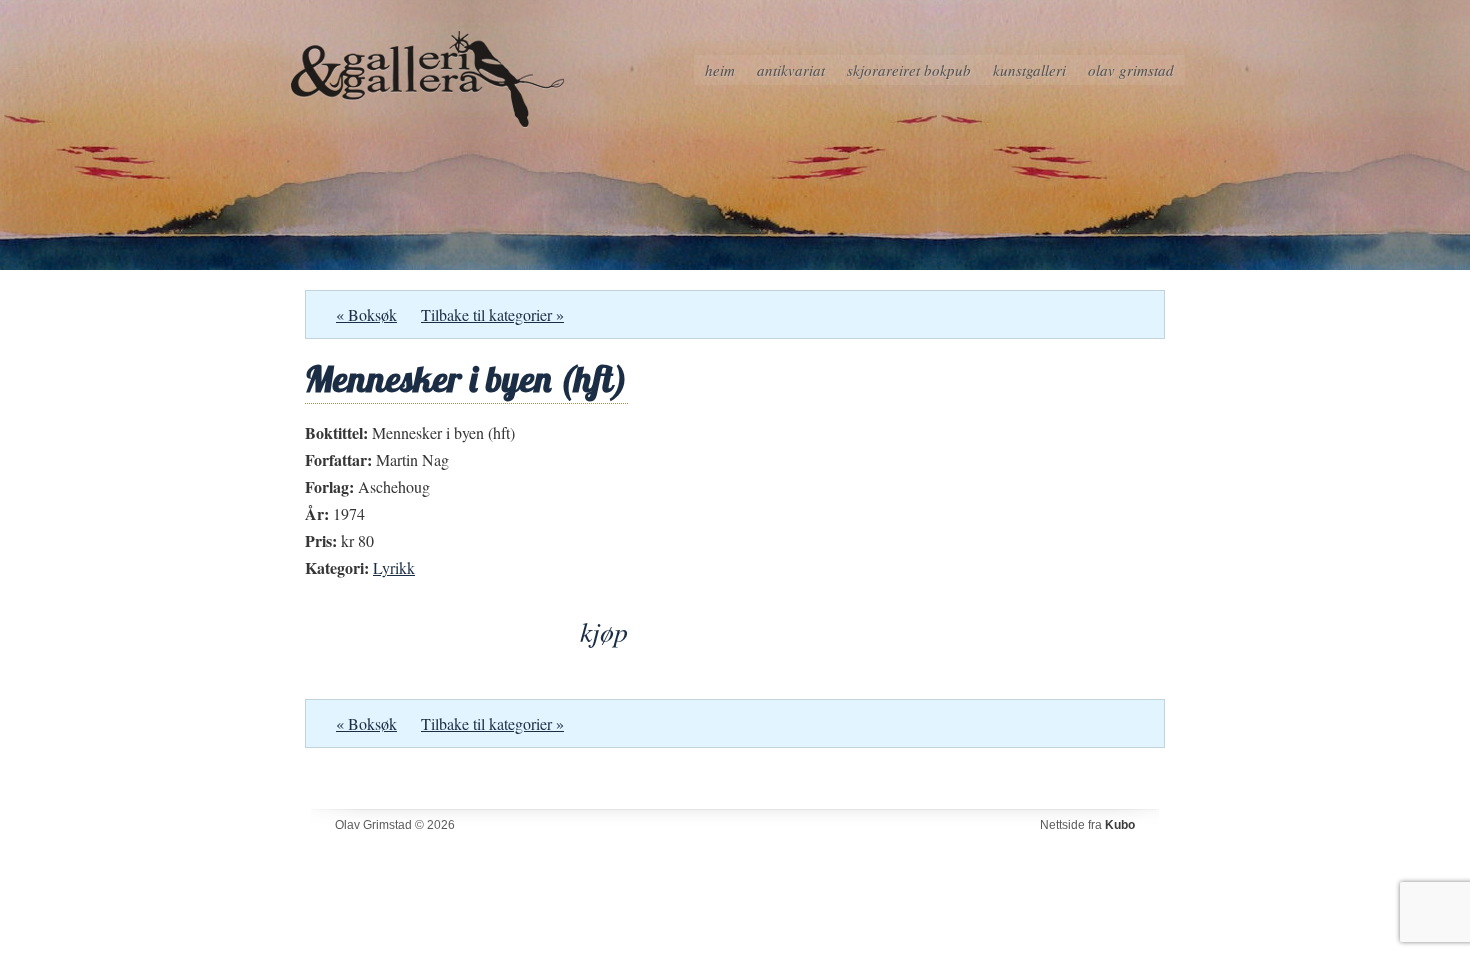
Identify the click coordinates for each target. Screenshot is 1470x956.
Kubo (1120, 825)
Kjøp (604, 631)
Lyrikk (394, 567)
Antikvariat (791, 70)
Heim (720, 70)
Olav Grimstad (1131, 70)
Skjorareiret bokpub (909, 70)
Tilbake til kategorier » (492, 314)
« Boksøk (366, 314)
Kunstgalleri (1029, 70)
